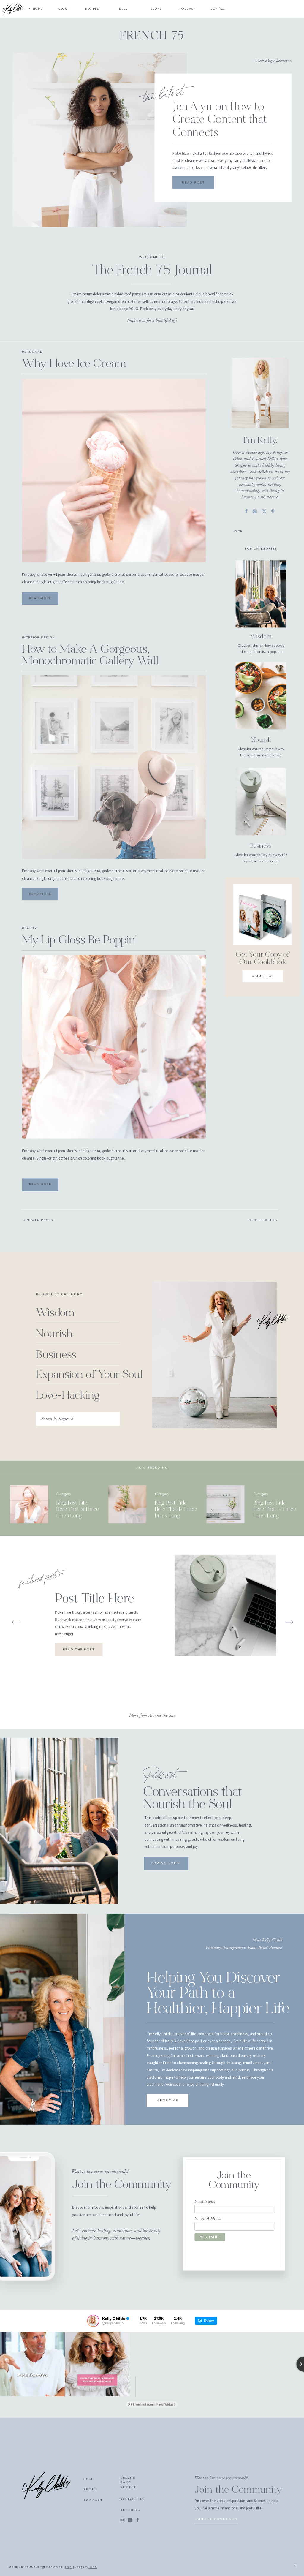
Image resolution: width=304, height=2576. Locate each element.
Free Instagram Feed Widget (154, 2404)
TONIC (93, 2567)
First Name (205, 2201)
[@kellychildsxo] (93, 2321)
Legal (69, 2567)
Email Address (208, 2218)
